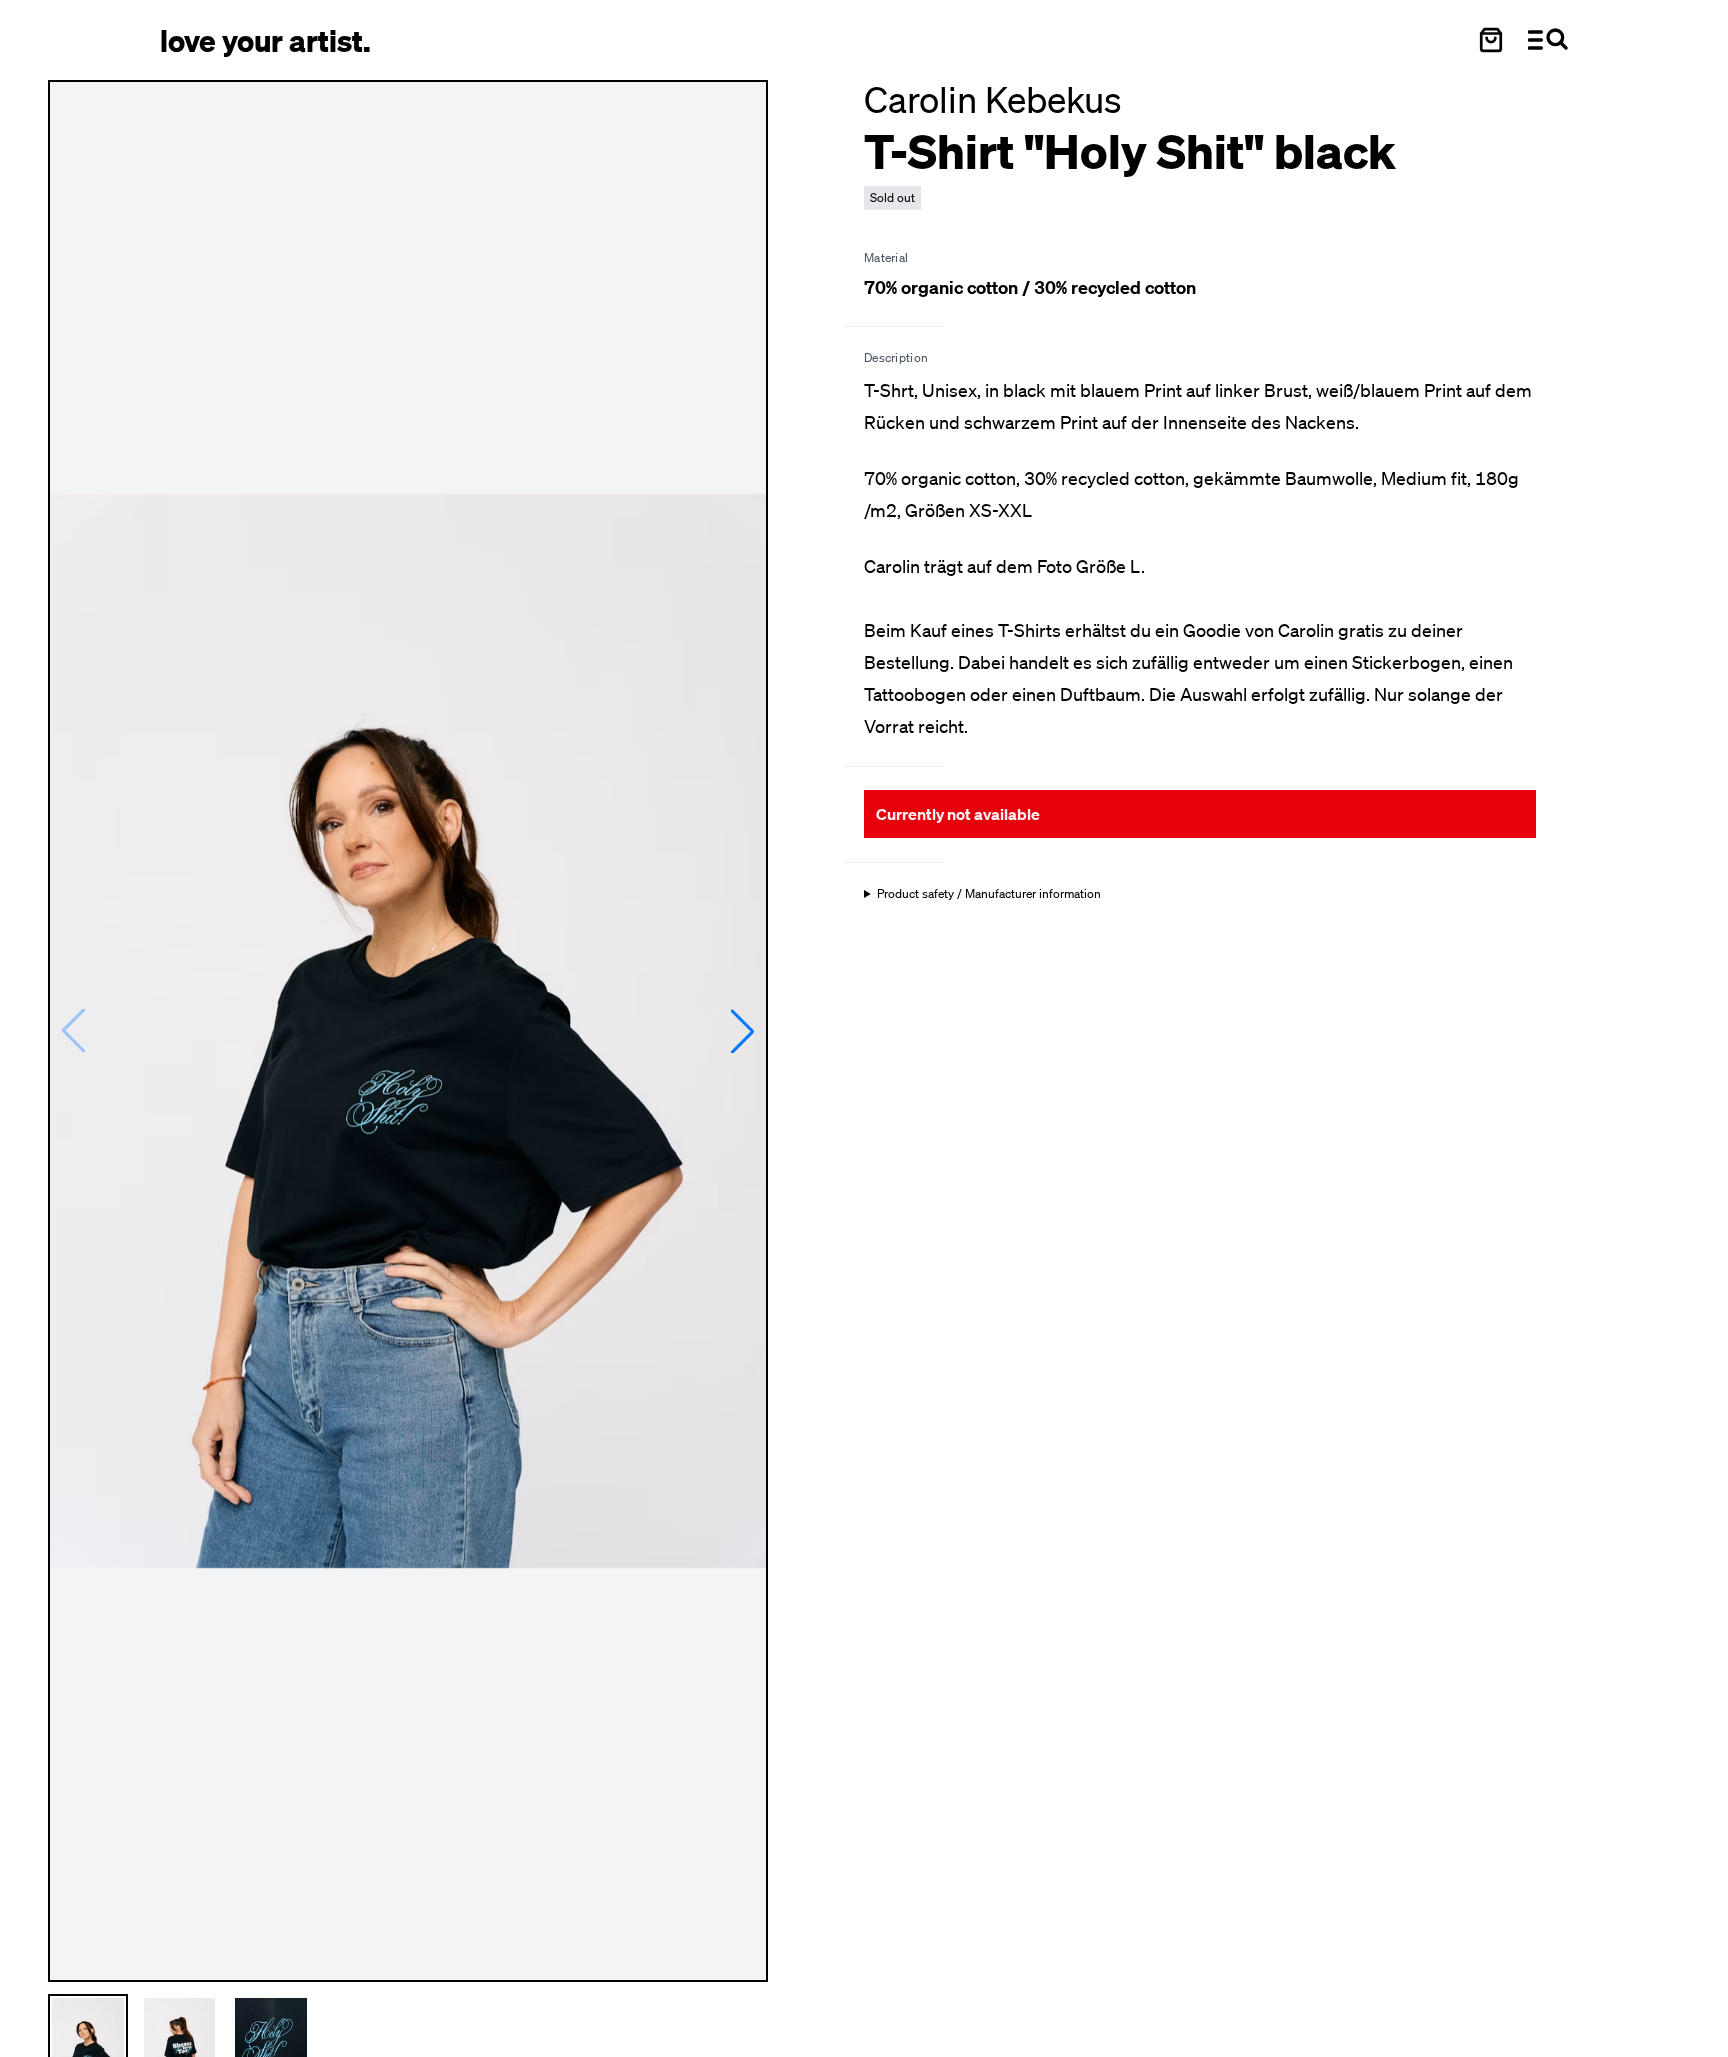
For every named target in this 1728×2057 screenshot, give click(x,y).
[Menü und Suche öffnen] (1548, 40)
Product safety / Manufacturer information (989, 894)
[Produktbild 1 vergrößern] (408, 1031)
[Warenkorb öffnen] (1491, 40)
